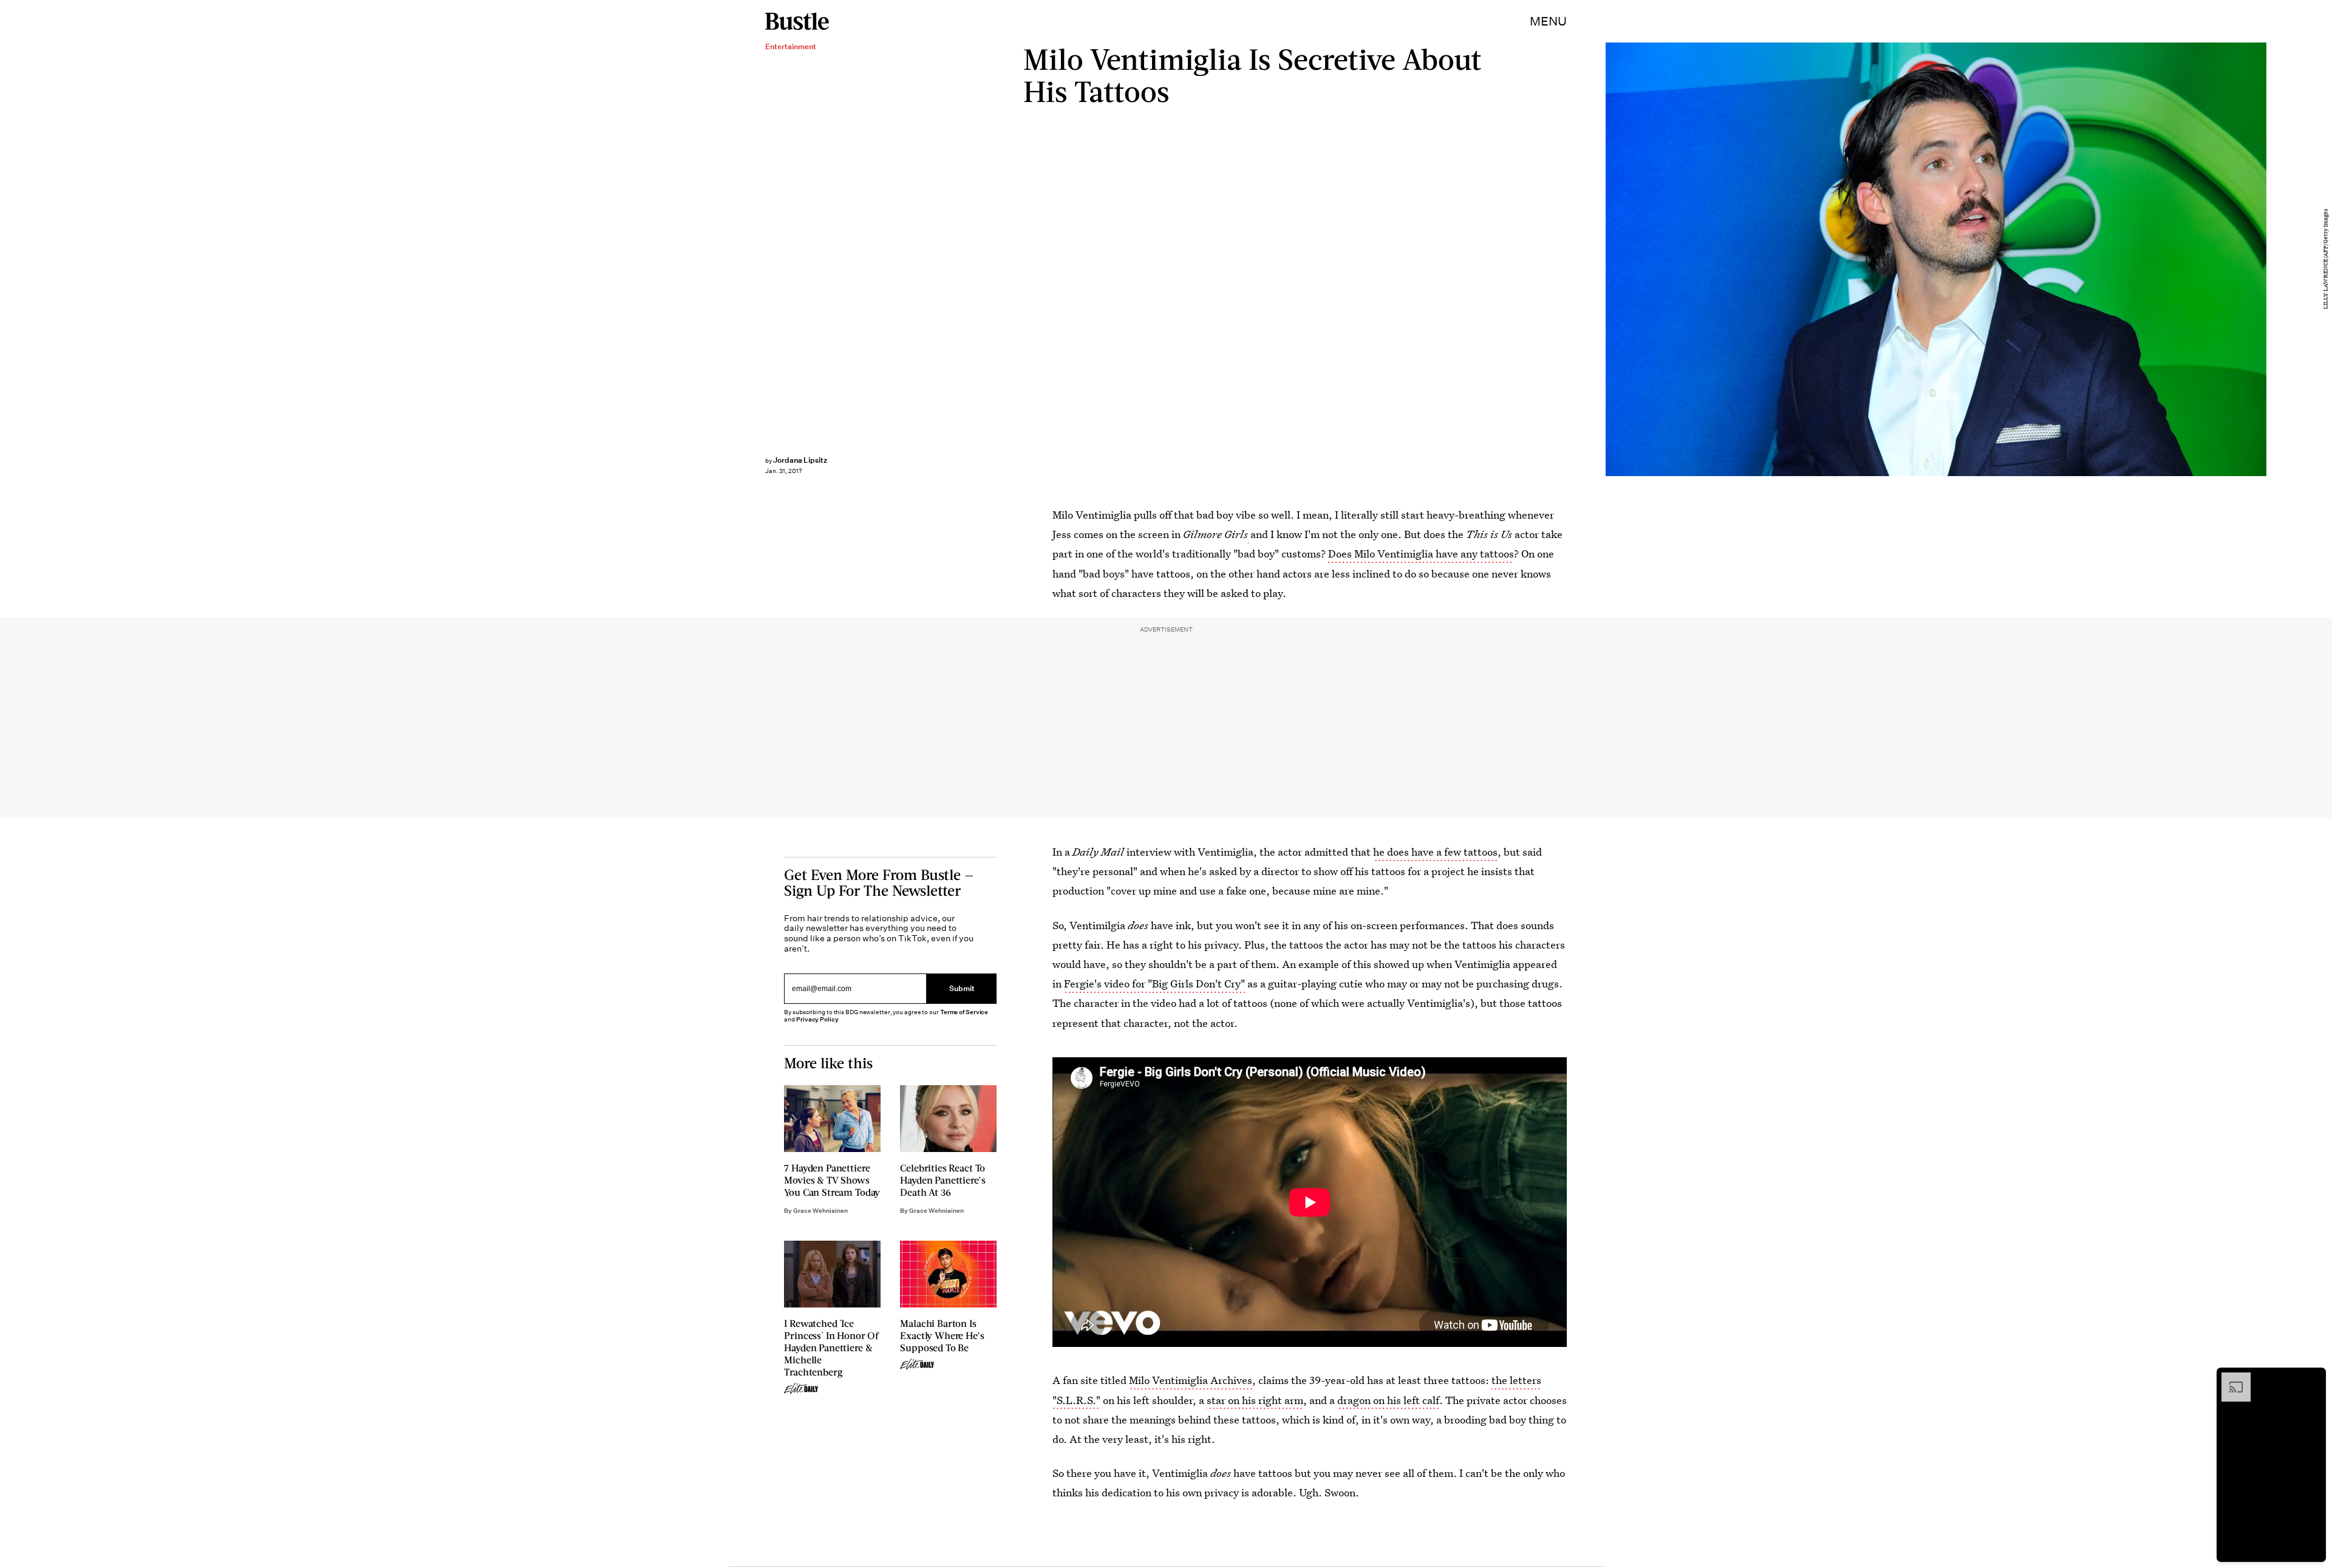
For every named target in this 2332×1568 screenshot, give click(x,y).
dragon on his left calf (1388, 1400)
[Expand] (2230, 1379)
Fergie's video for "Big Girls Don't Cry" (1154, 983)
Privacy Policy (817, 1019)
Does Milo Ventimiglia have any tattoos (1421, 554)
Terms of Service (964, 1012)
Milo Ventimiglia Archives (1191, 1380)
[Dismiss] (2313, 1379)
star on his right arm (1255, 1400)
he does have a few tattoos (1435, 852)
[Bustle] (797, 21)
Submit (962, 988)
